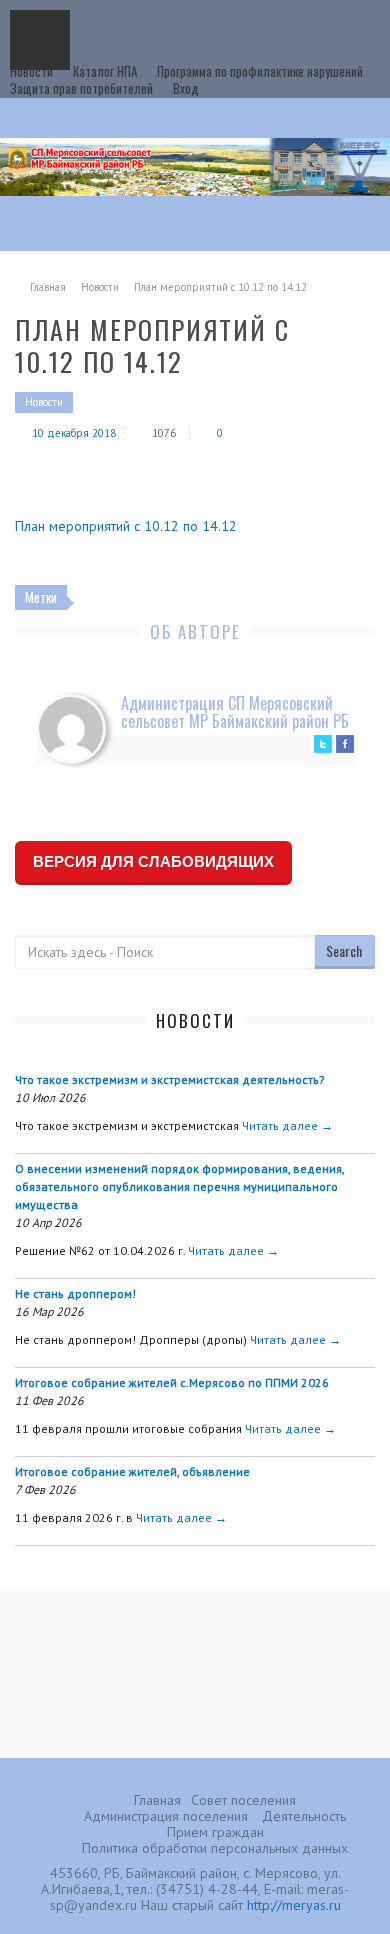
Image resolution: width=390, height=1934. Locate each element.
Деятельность (304, 1816)
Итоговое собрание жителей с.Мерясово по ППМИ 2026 (172, 1382)
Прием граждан (215, 1832)
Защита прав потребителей (81, 88)
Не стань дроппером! (75, 1293)
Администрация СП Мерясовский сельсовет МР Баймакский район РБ (235, 712)
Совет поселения (243, 1800)
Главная (48, 287)
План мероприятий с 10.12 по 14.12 (126, 526)
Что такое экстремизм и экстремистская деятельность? (170, 1079)
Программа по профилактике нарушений (260, 71)
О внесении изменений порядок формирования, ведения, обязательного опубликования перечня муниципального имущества (179, 1186)
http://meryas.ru (294, 1905)
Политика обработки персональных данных (215, 1848)
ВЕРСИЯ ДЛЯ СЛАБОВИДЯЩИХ (153, 861)
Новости (31, 71)
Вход (186, 88)
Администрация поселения (166, 1816)
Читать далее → (287, 1125)
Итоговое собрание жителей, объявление (132, 1471)
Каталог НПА (105, 71)
